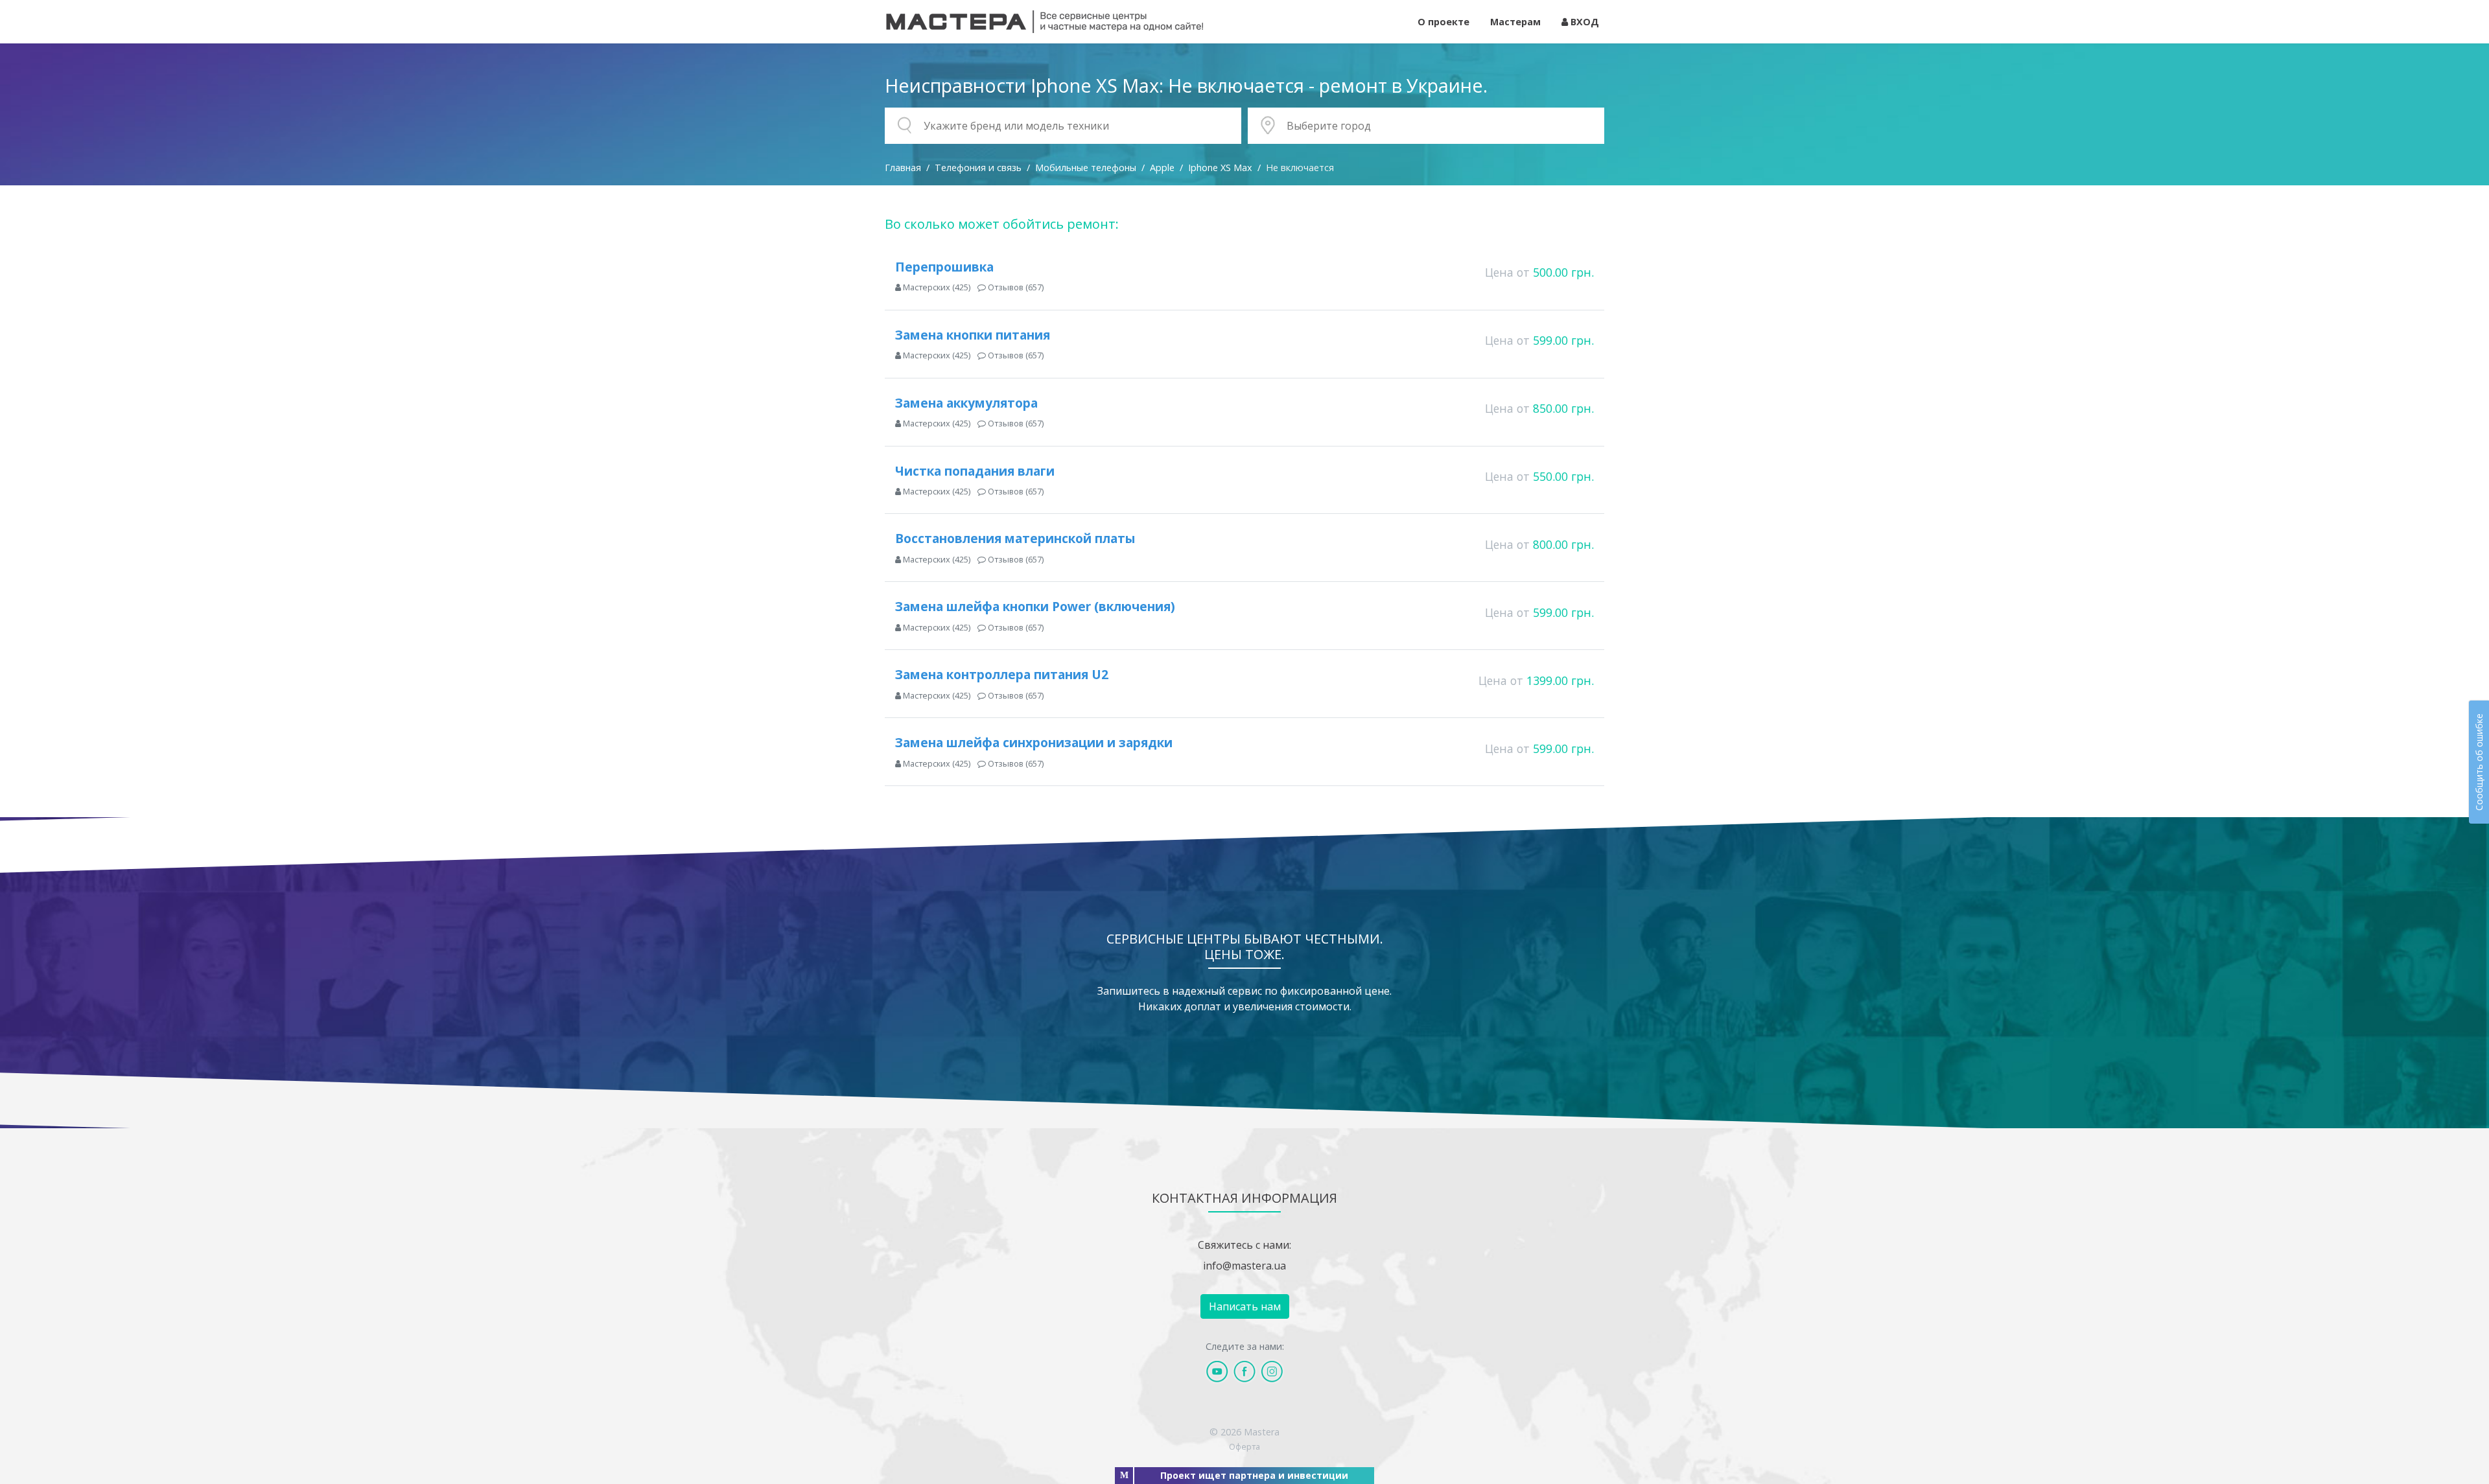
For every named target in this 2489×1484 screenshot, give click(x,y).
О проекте (1443, 22)
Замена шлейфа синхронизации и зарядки (1034, 742)
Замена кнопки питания (973, 335)
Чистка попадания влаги (975, 471)
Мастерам (1515, 22)
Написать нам (1245, 1306)
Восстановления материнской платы (1015, 538)
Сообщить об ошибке (2479, 762)
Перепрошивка (944, 267)
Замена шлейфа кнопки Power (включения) (1035, 606)
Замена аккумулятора (966, 403)
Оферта (1244, 1446)
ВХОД (1583, 22)
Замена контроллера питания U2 (1002, 674)
